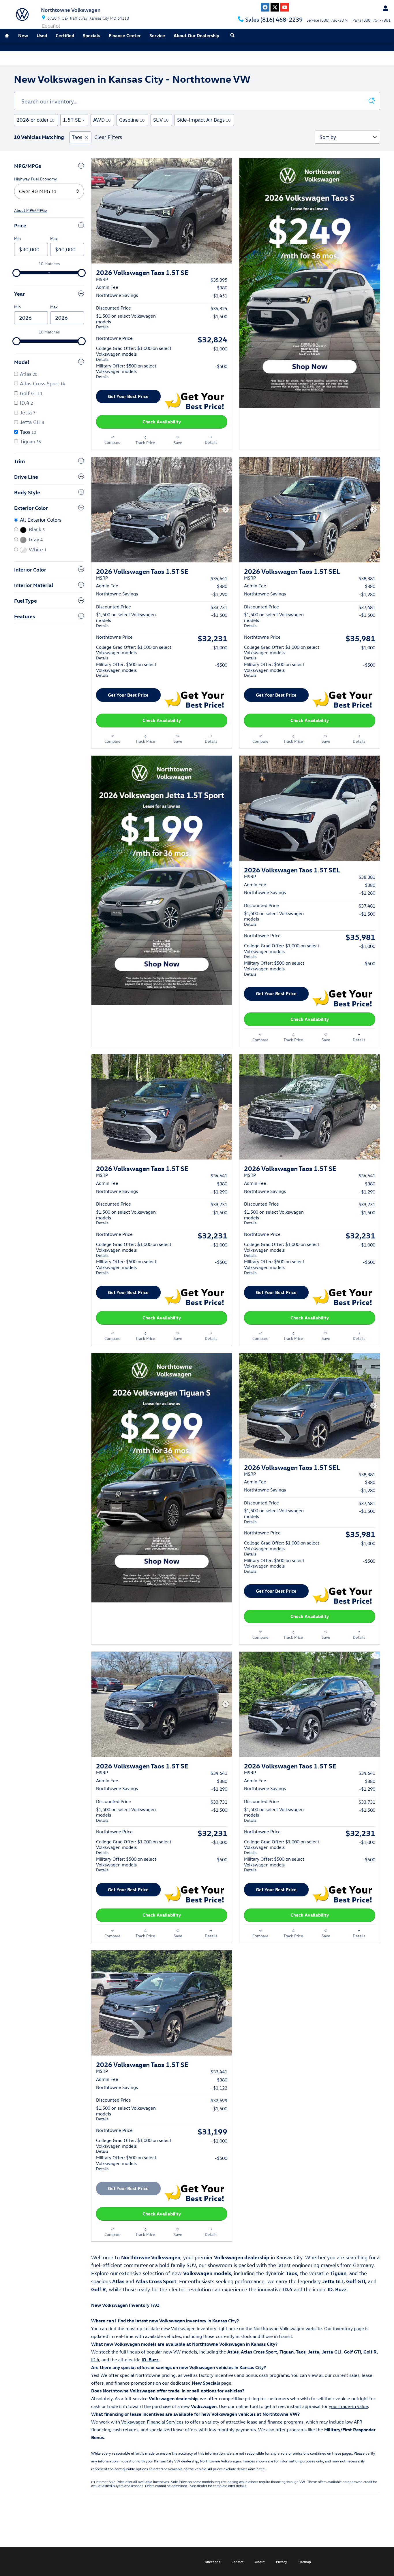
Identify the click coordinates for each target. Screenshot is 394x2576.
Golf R (370, 2352)
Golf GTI (352, 2352)
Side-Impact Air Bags (204, 120)
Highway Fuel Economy (35, 179)
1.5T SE (74, 120)
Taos (77, 137)
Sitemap (305, 2562)
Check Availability (162, 422)
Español (51, 26)
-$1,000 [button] (219, 349)
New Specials (206, 2383)
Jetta (314, 2352)
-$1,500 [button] (219, 316)
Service (157, 35)
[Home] (22, 14)
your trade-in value (348, 2406)
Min (17, 238)
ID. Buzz (150, 2360)
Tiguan (287, 2352)
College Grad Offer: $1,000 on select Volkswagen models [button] (134, 353)
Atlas (233, 2352)
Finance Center (125, 35)
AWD (102, 120)
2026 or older (35, 120)
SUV (161, 120)
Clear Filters (108, 137)
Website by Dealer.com (25, 2561)
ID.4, (96, 2360)
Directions (212, 2562)
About (260, 2562)
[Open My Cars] (384, 8)
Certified (65, 35)
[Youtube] (285, 7)
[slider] (16, 273)
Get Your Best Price (128, 396)
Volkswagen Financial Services (152, 2422)
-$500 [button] (221, 366)
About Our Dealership (196, 35)
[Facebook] (265, 7)
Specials (91, 35)
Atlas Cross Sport (259, 2352)
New (23, 35)
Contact (238, 2562)
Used (42, 35)
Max (54, 238)
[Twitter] (275, 7)
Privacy (282, 2562)
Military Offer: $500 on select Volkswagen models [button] (126, 371)
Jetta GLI (332, 2352)
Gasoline (132, 120)
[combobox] (49, 191)
